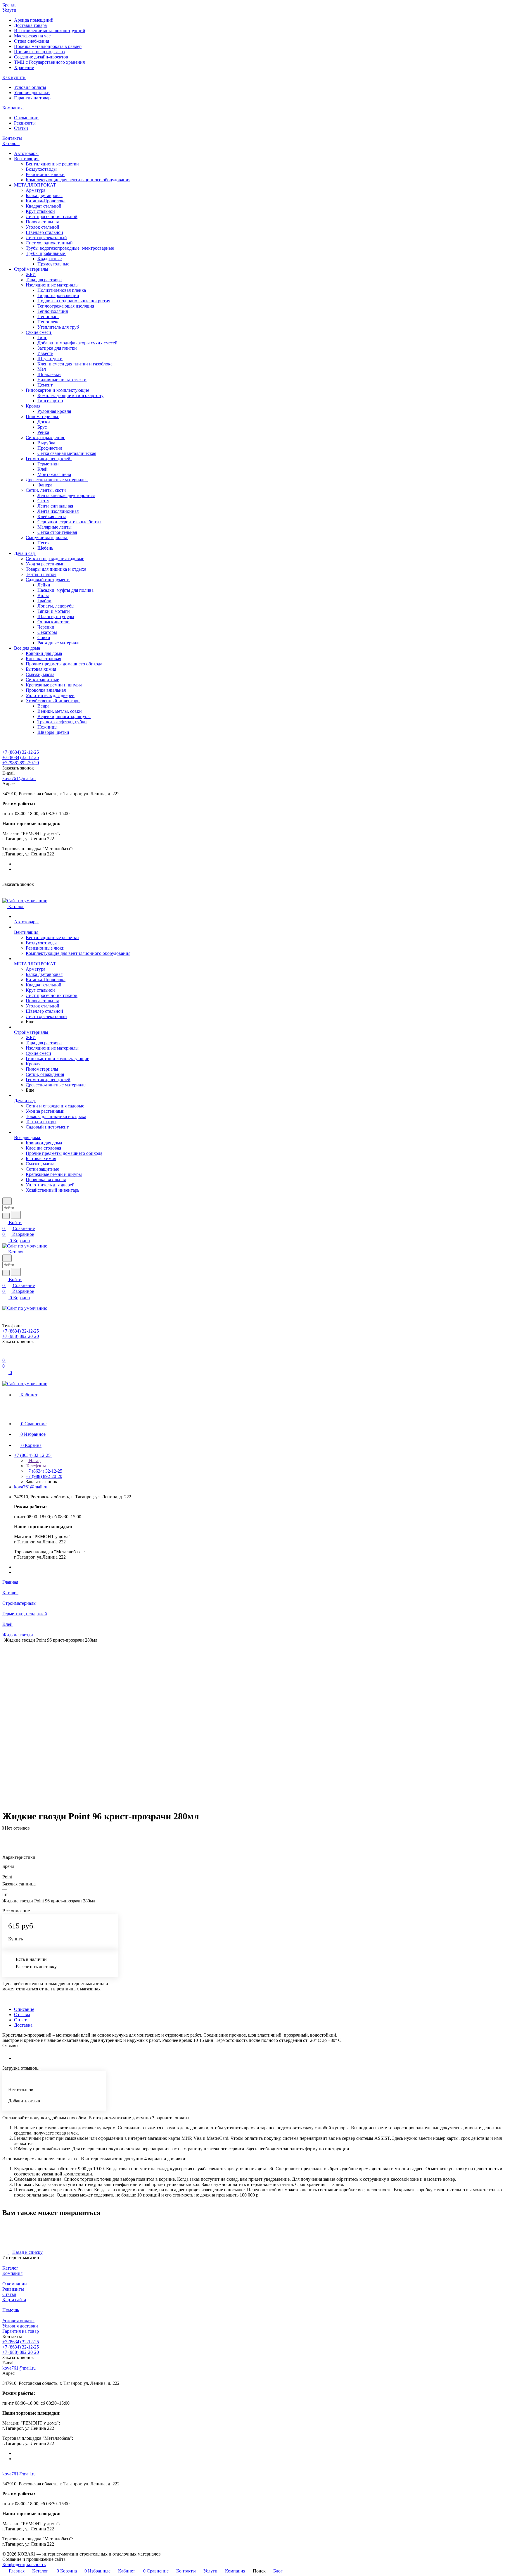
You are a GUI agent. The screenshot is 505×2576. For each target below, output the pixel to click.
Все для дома (28, 648)
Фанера (45, 485)
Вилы (43, 595)
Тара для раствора (44, 280)
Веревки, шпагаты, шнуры (64, 716)
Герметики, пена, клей (49, 459)
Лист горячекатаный (46, 238)
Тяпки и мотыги (54, 611)
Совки (44, 637)
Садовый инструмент (48, 580)
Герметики (48, 464)
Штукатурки (50, 359)
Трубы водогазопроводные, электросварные (70, 248)
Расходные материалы (59, 643)
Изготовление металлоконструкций (50, 31)
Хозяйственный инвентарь (53, 701)
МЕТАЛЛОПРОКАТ (36, 185)
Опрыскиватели (53, 622)
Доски (44, 422)
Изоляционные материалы (53, 285)
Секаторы (47, 632)
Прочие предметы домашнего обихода (64, 664)
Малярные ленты (55, 527)
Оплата (21, 2020)
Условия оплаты (30, 87)
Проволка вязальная (46, 690)
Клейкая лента (52, 516)
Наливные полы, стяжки (62, 380)
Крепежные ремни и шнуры (54, 685)
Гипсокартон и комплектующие (58, 390)
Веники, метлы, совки (60, 711)
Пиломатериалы (43, 416)
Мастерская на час (32, 36)
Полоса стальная (42, 222)
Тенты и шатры (41, 574)
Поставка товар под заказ (39, 52)
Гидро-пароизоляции (58, 295)
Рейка (43, 432)
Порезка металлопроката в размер (48, 46)
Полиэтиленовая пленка (62, 290)
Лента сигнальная (55, 506)
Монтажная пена (54, 474)
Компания (12, 2273)
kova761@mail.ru (19, 778)
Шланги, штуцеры (56, 616)
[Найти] (16, 1215)
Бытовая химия (41, 669)
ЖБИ (31, 274)
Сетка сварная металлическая (67, 453)
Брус (42, 427)
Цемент (45, 385)
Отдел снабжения (32, 41)
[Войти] (5, 1354)
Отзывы (22, 2015)
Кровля (34, 406)
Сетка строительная (57, 532)
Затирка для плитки (57, 348)
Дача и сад (25, 553)
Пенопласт (48, 316)
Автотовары (26, 153)
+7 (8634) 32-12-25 (21, 752)
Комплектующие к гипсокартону (70, 395)
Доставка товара (30, 25)
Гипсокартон (50, 401)
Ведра (43, 706)
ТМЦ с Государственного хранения (49, 62)
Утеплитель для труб (58, 327)
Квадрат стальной (44, 206)
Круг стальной (40, 211)
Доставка (23, 2025)
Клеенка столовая (43, 659)
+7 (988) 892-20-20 (21, 763)
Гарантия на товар (32, 98)
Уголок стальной (43, 227)
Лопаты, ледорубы (56, 606)
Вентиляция (27, 159)
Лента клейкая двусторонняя (66, 495)
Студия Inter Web (83, 2559)
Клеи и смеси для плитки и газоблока (75, 364)
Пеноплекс (48, 322)
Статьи (21, 128)
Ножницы (47, 727)
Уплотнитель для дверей (50, 695)
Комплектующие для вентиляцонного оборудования (78, 180)
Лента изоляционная (58, 511)
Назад (34, 1460)
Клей (43, 469)
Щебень (45, 548)
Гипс (42, 338)
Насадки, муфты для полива (65, 590)
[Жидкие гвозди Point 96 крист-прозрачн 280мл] (248, 1724)
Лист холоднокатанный (49, 243)
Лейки (44, 585)
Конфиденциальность (24, 2564)
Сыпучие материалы (47, 538)
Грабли (44, 601)
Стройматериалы (32, 269)
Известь (45, 353)
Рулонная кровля (54, 411)
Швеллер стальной (44, 232)
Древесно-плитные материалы (57, 480)
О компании (26, 118)
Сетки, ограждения (45, 438)
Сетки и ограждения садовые (55, 559)
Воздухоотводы (41, 169)
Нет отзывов (17, 1828)
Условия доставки (32, 93)
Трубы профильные (46, 253)
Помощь (11, 2310)
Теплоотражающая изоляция (66, 306)
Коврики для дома (44, 653)
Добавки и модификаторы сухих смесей (77, 343)
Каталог (10, 2268)
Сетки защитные (42, 680)
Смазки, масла (40, 674)
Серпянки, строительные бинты (69, 522)
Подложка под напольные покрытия (74, 301)
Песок (44, 543)
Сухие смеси (39, 332)
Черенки (46, 627)
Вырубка (46, 443)
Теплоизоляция (53, 311)
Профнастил (50, 448)
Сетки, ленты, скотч (46, 490)
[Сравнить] (5, 1837)
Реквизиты (25, 123)
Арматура (36, 190)
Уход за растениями (45, 564)
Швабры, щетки (53, 732)
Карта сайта (14, 2300)
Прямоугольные (53, 264)
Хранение (24, 67)
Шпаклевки (49, 374)
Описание (24, 2009)
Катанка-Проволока (46, 201)
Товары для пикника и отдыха (56, 569)
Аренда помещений (34, 20)
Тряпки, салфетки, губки (62, 722)
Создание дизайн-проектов (41, 57)
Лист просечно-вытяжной (52, 216)
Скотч (43, 501)
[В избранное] (5, 1831)
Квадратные (50, 259)
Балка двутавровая (44, 195)
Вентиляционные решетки (52, 164)
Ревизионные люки (45, 174)
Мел (42, 369)
